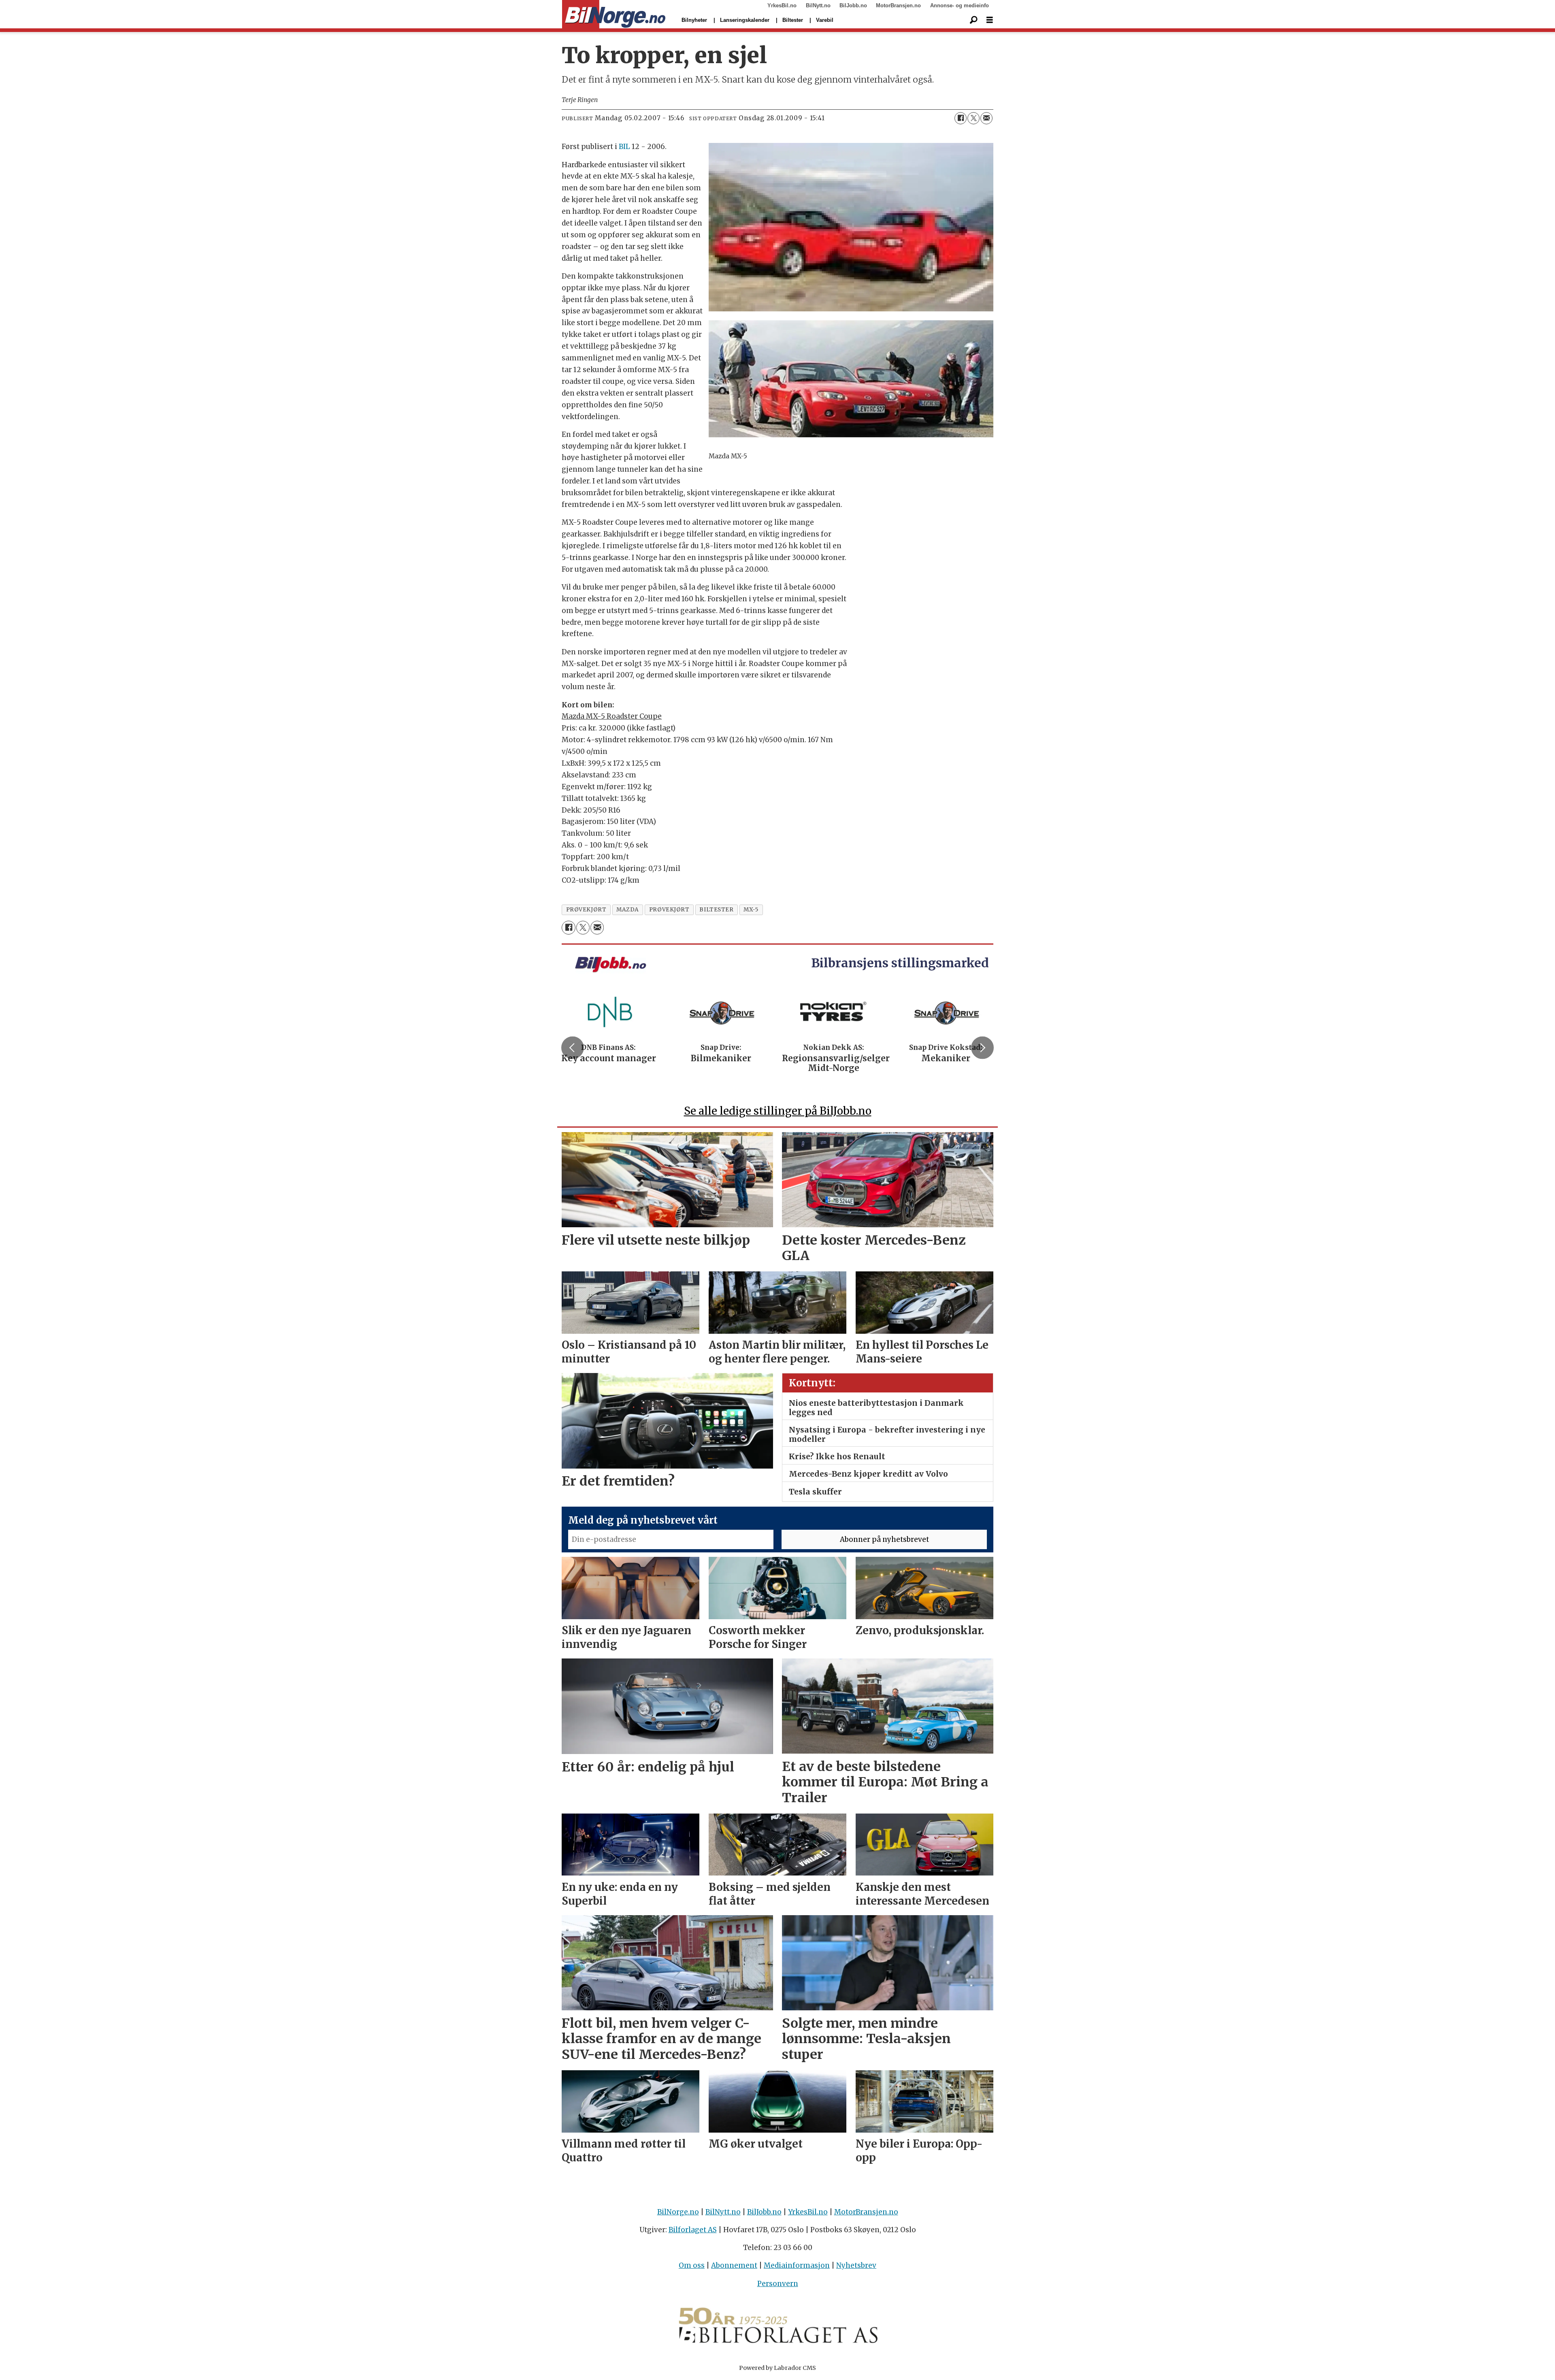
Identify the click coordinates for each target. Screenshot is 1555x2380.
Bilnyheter (694, 20)
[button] (573, 1048)
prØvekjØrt (586, 910)
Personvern (778, 2284)
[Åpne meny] (990, 20)
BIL (624, 147)
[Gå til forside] (614, 15)
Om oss (692, 2265)
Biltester (793, 20)
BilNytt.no (818, 5)
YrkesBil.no (782, 5)
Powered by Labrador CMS (777, 2368)
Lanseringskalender (745, 20)
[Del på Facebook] (961, 118)
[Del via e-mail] (986, 118)
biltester (716, 910)
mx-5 (751, 910)
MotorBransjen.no (898, 5)
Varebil (825, 20)
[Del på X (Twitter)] (973, 118)
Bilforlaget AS (693, 2230)
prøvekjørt (669, 910)
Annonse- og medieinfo (960, 5)
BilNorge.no (678, 2212)
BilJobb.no (853, 5)
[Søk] (973, 20)
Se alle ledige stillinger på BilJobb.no (778, 1111)
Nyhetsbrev (856, 2265)
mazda (628, 910)
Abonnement (734, 2265)
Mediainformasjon (797, 2265)
